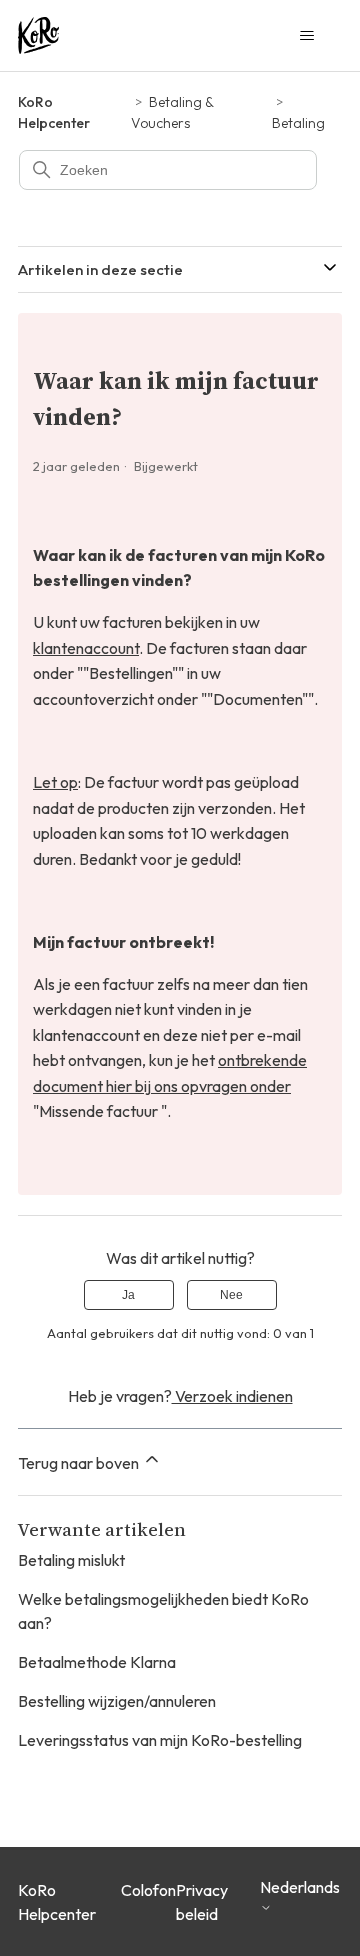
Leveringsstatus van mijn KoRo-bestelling (160, 1740)
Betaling (298, 123)
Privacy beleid (202, 1902)
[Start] (38, 35)
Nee (231, 1295)
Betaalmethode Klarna (97, 1662)
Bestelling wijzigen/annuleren (117, 1701)
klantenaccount (86, 648)
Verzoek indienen (232, 1396)
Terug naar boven (80, 1463)
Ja (128, 1295)
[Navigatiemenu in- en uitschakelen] (306, 36)
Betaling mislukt (71, 1560)
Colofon (148, 1890)
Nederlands (300, 1887)
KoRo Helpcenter (57, 1902)
